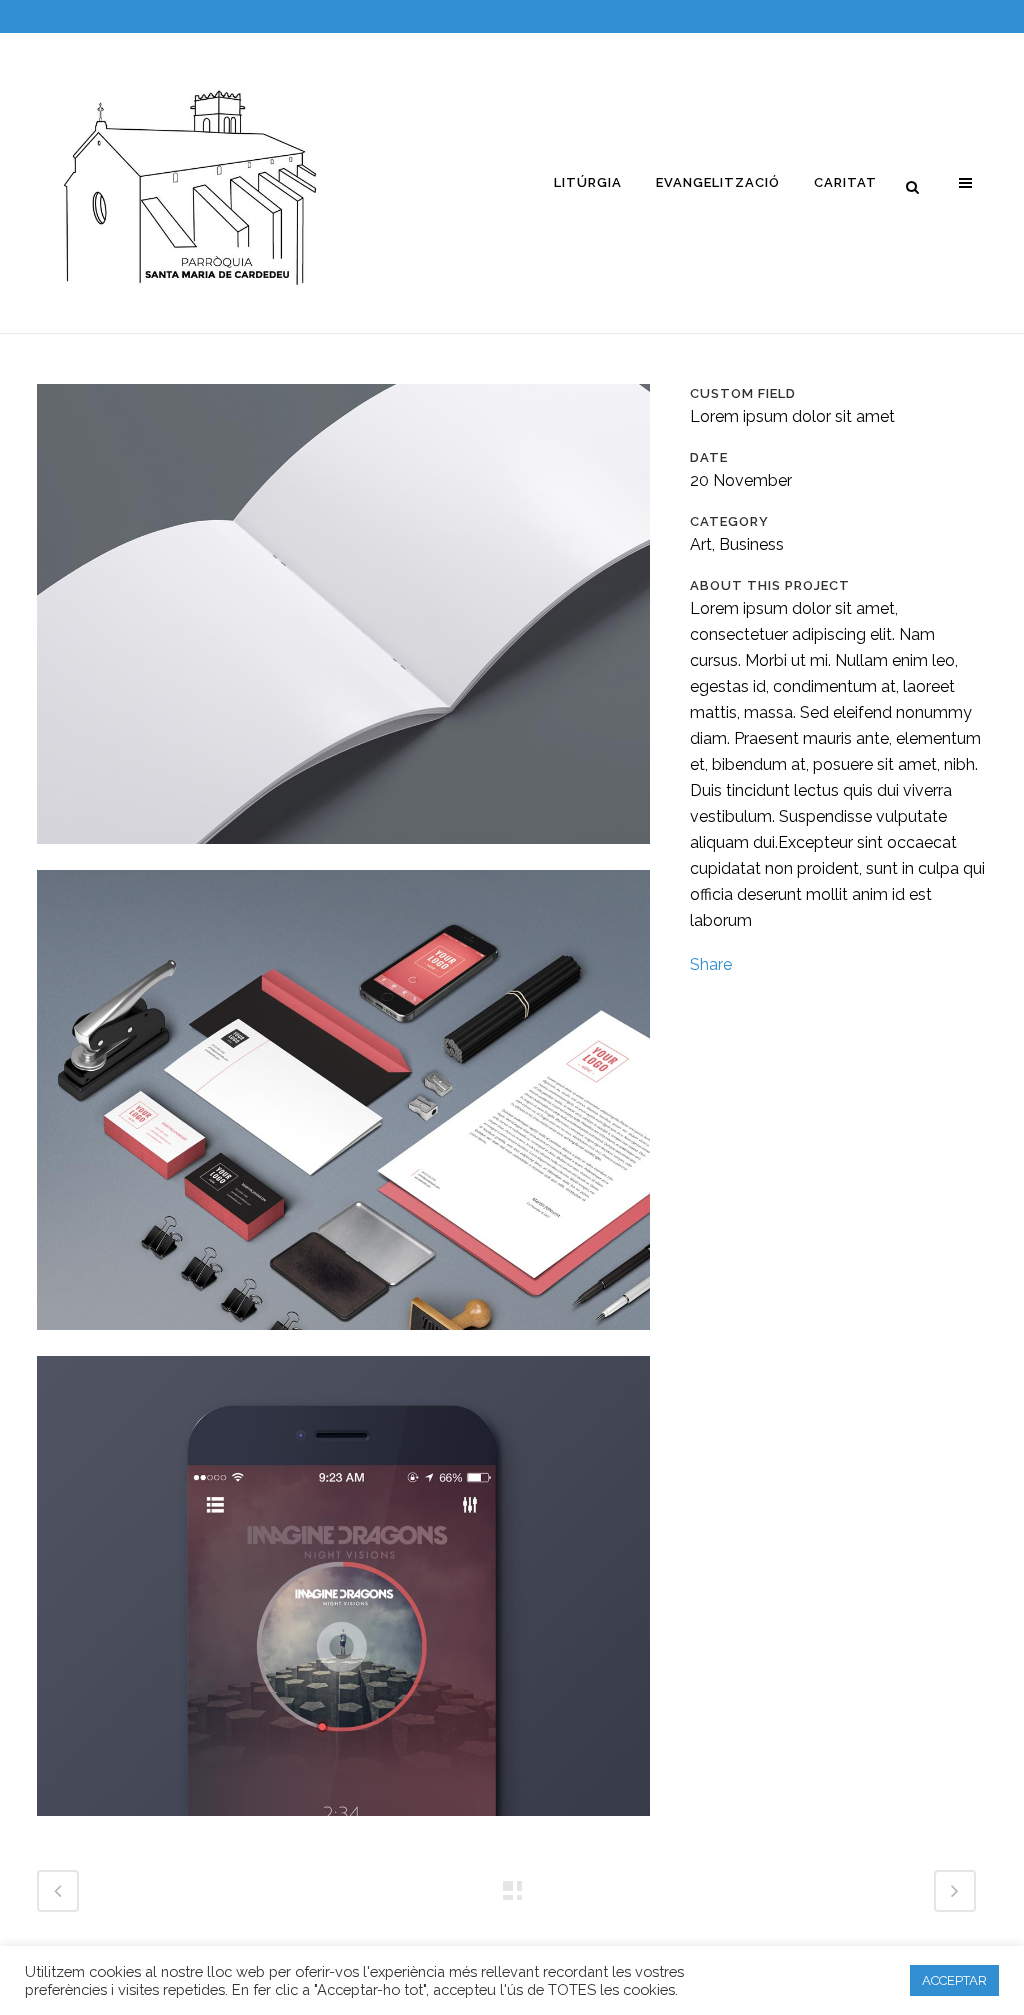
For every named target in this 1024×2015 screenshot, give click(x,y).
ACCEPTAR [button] (954, 1980)
